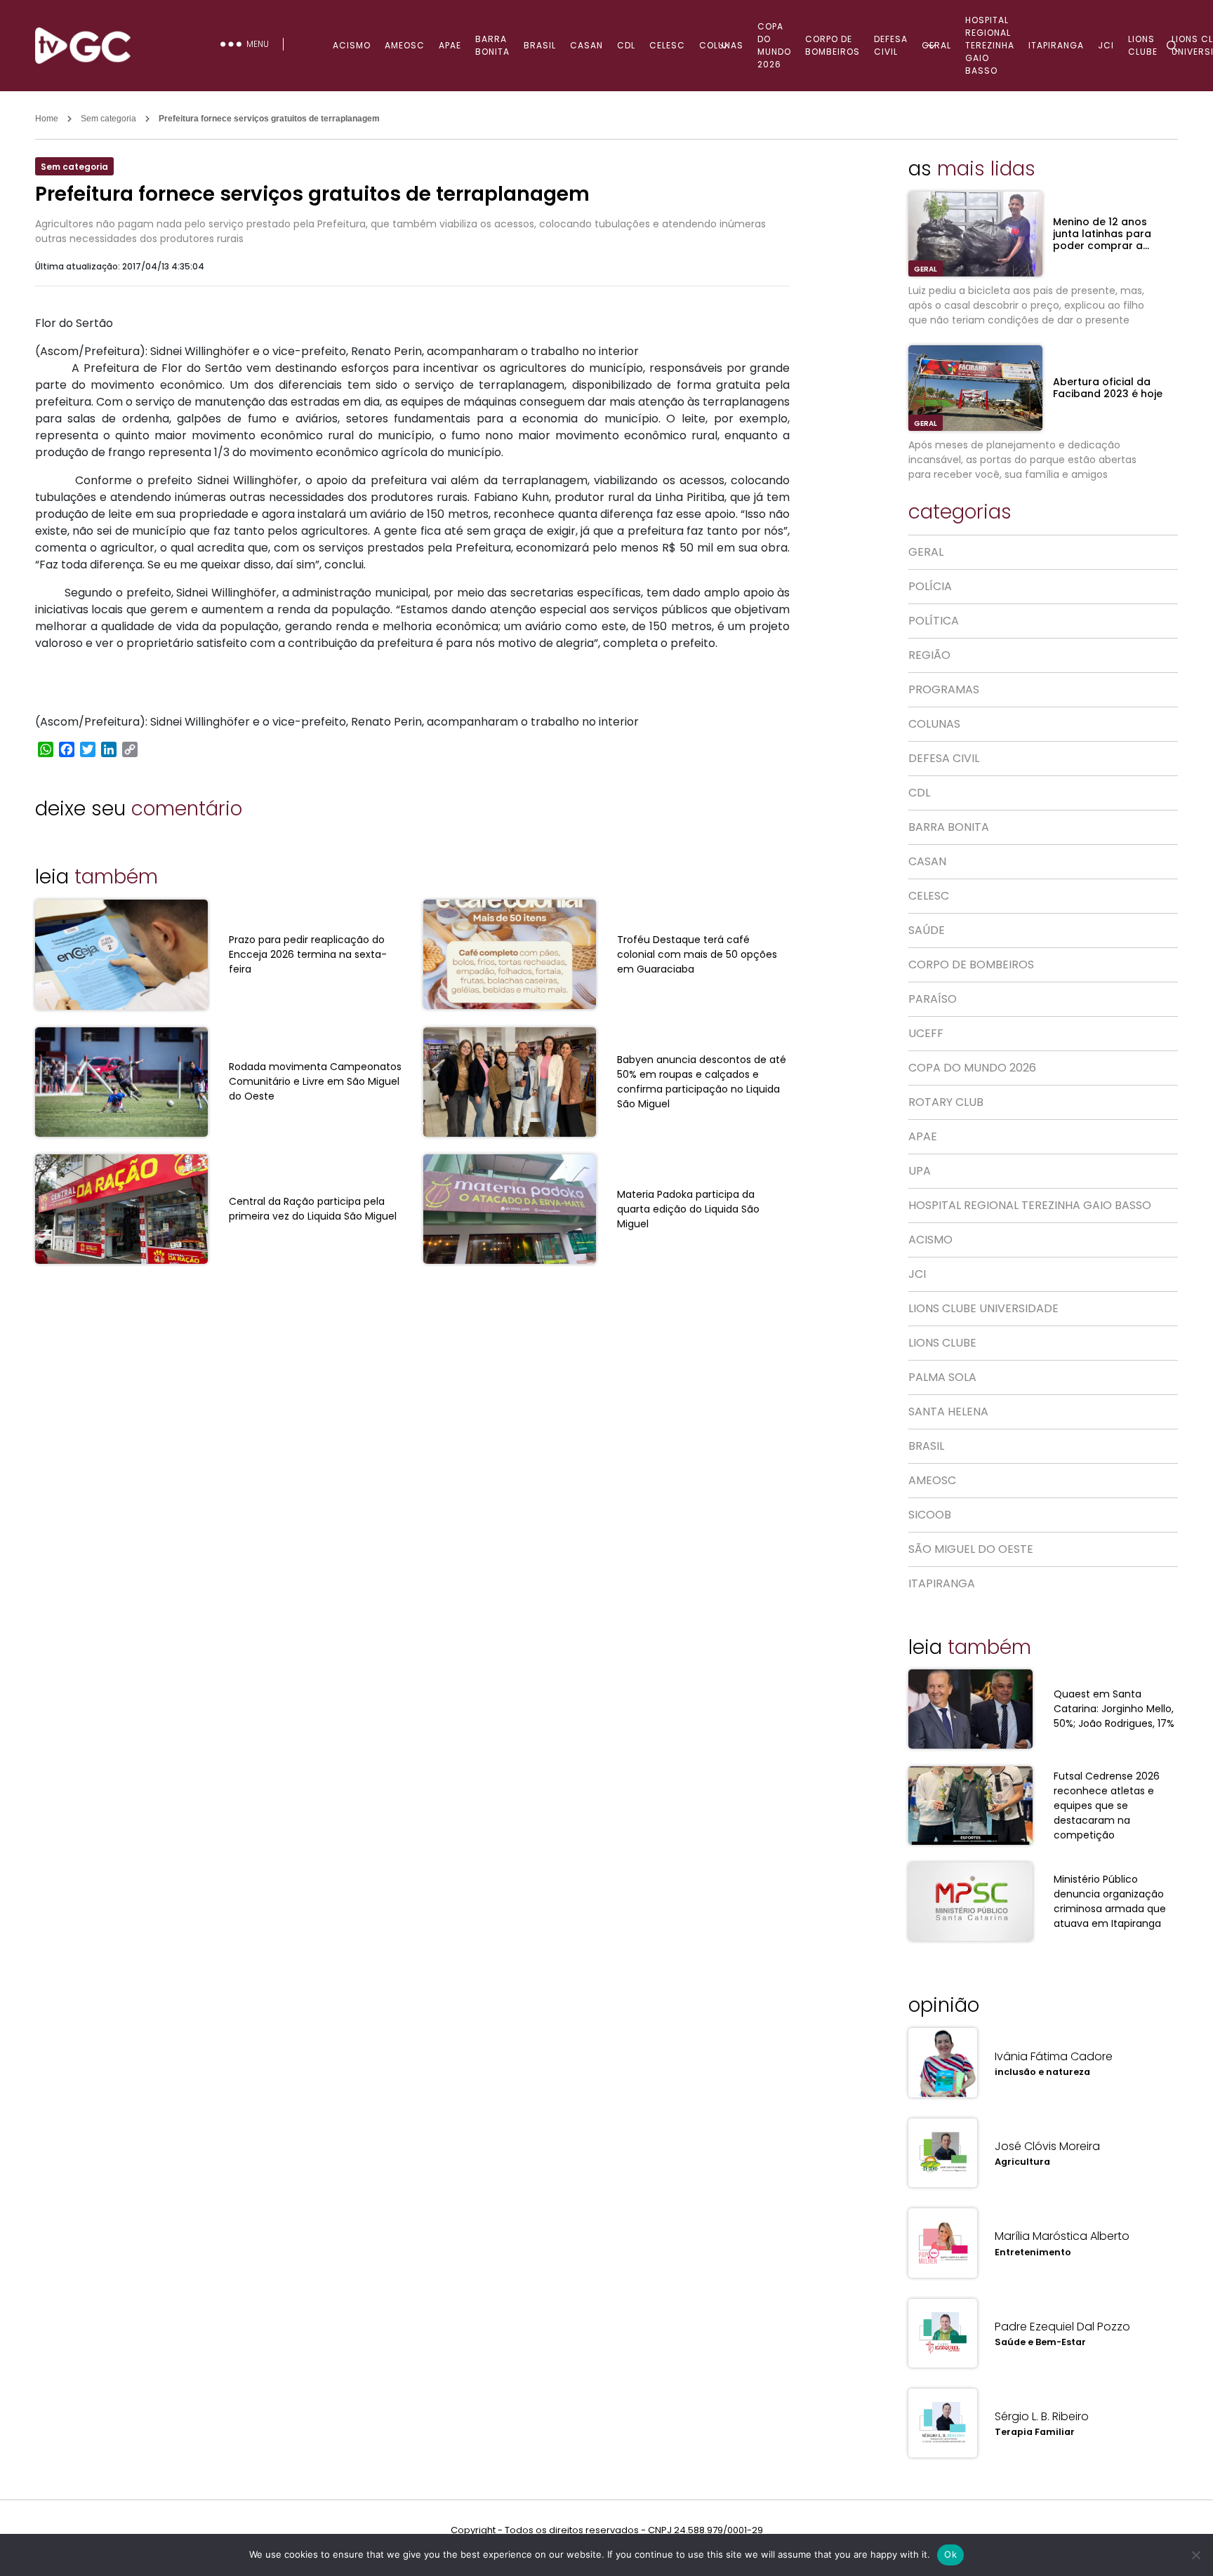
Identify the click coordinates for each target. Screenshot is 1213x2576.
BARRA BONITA (492, 45)
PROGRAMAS (944, 689)
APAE (450, 45)
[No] (1195, 2555)
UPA (920, 1171)
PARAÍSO (933, 999)
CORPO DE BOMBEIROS (833, 45)
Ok (950, 2554)
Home (47, 119)
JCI (917, 1274)
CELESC (667, 45)
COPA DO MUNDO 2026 (774, 45)
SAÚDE (927, 930)
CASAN (586, 45)
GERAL (936, 45)
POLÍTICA (934, 621)
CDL (626, 45)
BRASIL (540, 45)
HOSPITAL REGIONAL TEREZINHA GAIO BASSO (990, 45)
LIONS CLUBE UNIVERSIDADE (983, 1308)
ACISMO (352, 45)
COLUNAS (721, 45)
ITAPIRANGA (1056, 45)
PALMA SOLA (942, 1377)
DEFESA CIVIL (891, 45)
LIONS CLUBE (942, 1343)
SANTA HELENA (948, 1412)
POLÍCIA (930, 586)
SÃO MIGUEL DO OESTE (971, 1549)
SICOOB (930, 1515)
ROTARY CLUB (946, 1102)
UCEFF (926, 1033)
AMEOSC (405, 45)
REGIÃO (929, 655)
